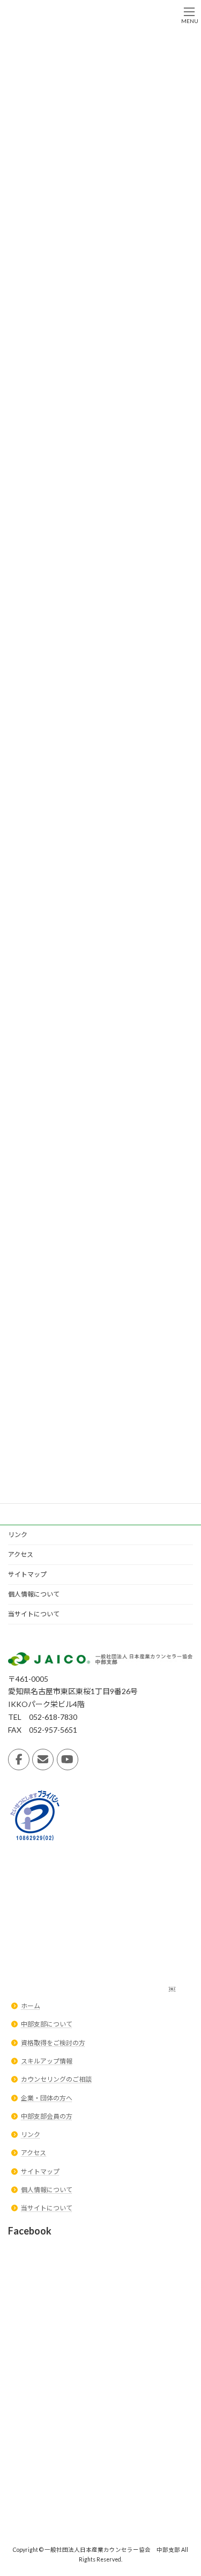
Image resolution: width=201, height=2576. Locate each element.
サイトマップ (27, 1574)
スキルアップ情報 (47, 2061)
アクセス (21, 1554)
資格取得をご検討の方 (53, 2043)
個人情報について (34, 1594)
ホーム (31, 2006)
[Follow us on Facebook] (19, 1760)
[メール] (43, 1760)
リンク (18, 1535)
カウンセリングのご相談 (56, 2079)
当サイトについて (34, 1614)
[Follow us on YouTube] (68, 1760)
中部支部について (47, 2025)
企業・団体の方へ (47, 2098)
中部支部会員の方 (47, 2116)
